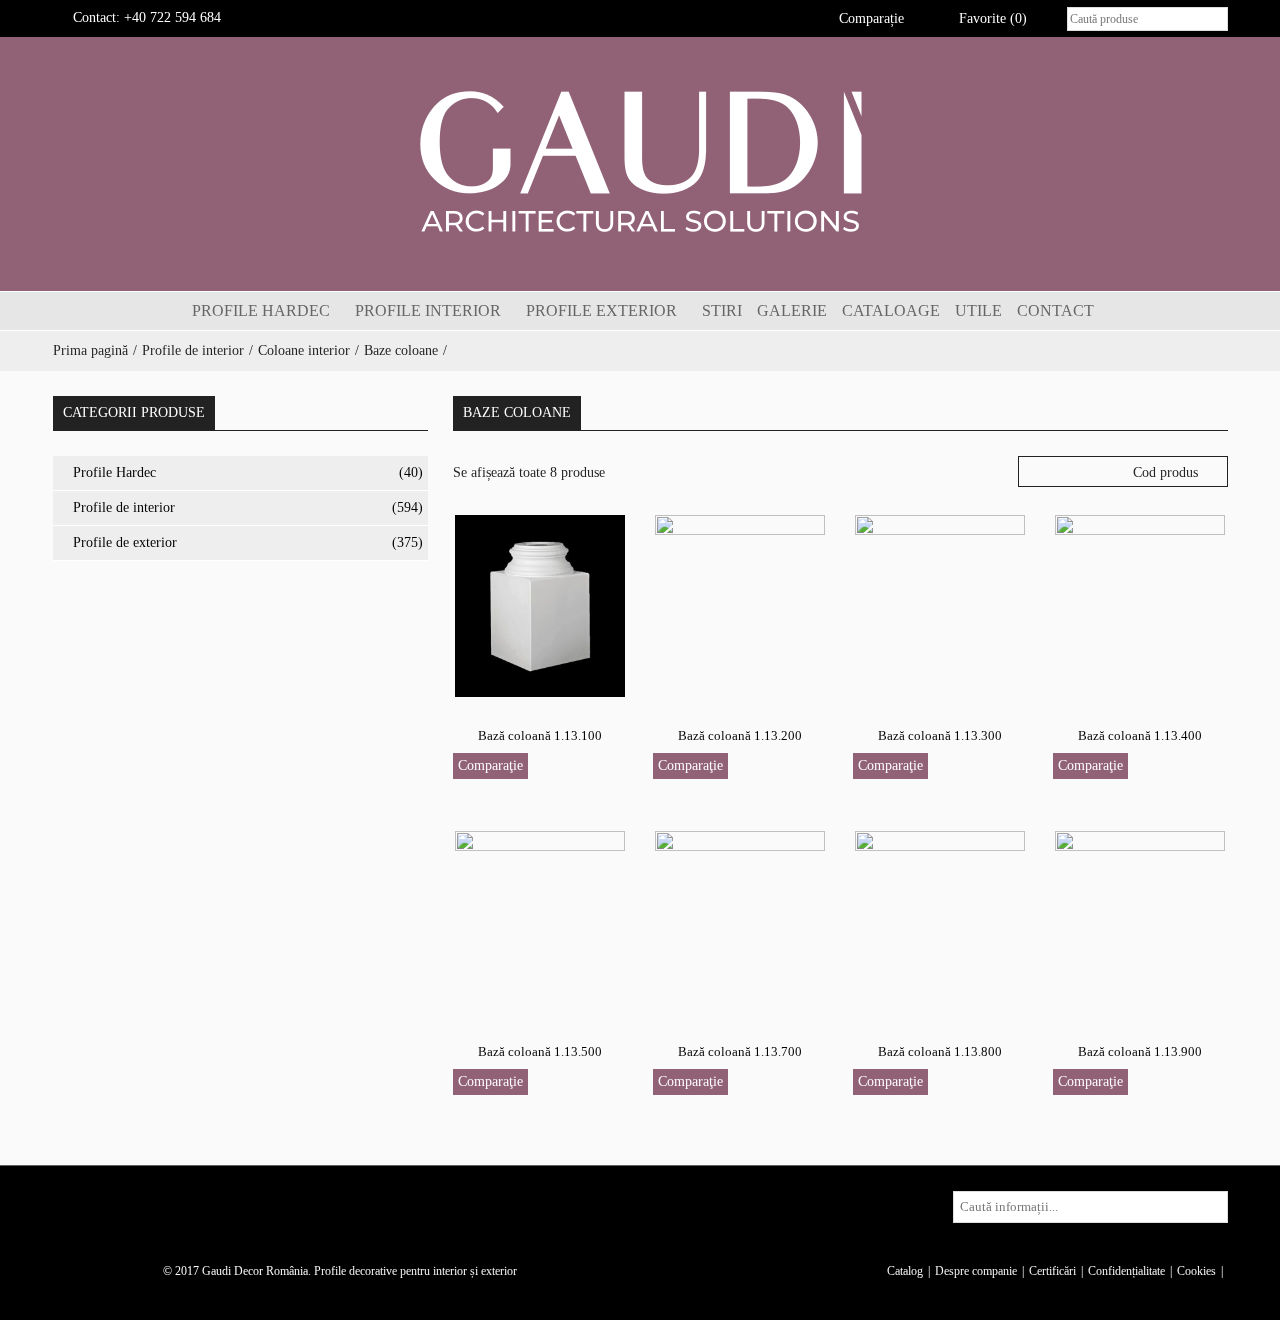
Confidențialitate (1126, 1271)
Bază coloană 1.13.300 (940, 735)
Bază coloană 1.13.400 (1140, 735)
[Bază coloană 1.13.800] (940, 920)
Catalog (905, 1271)
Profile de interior (193, 350)
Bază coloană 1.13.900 (1140, 1051)
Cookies (1196, 1271)
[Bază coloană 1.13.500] (540, 920)
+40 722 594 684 (172, 17)
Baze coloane (401, 350)
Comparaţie (490, 765)
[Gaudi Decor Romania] (640, 160)
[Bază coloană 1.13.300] (940, 604)
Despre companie (976, 1271)
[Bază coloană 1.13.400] (1140, 604)
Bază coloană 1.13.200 (740, 735)
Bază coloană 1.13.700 (740, 1051)
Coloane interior (304, 350)
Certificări (1052, 1271)
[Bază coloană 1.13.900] (1140, 920)
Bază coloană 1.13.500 (540, 1051)
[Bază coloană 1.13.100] (540, 604)
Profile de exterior (125, 542)
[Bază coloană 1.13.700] (740, 920)
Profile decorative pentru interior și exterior (415, 1271)
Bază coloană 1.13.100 (540, 735)
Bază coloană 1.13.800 (940, 1051)
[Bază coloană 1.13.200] (740, 604)
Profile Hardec (114, 472)
